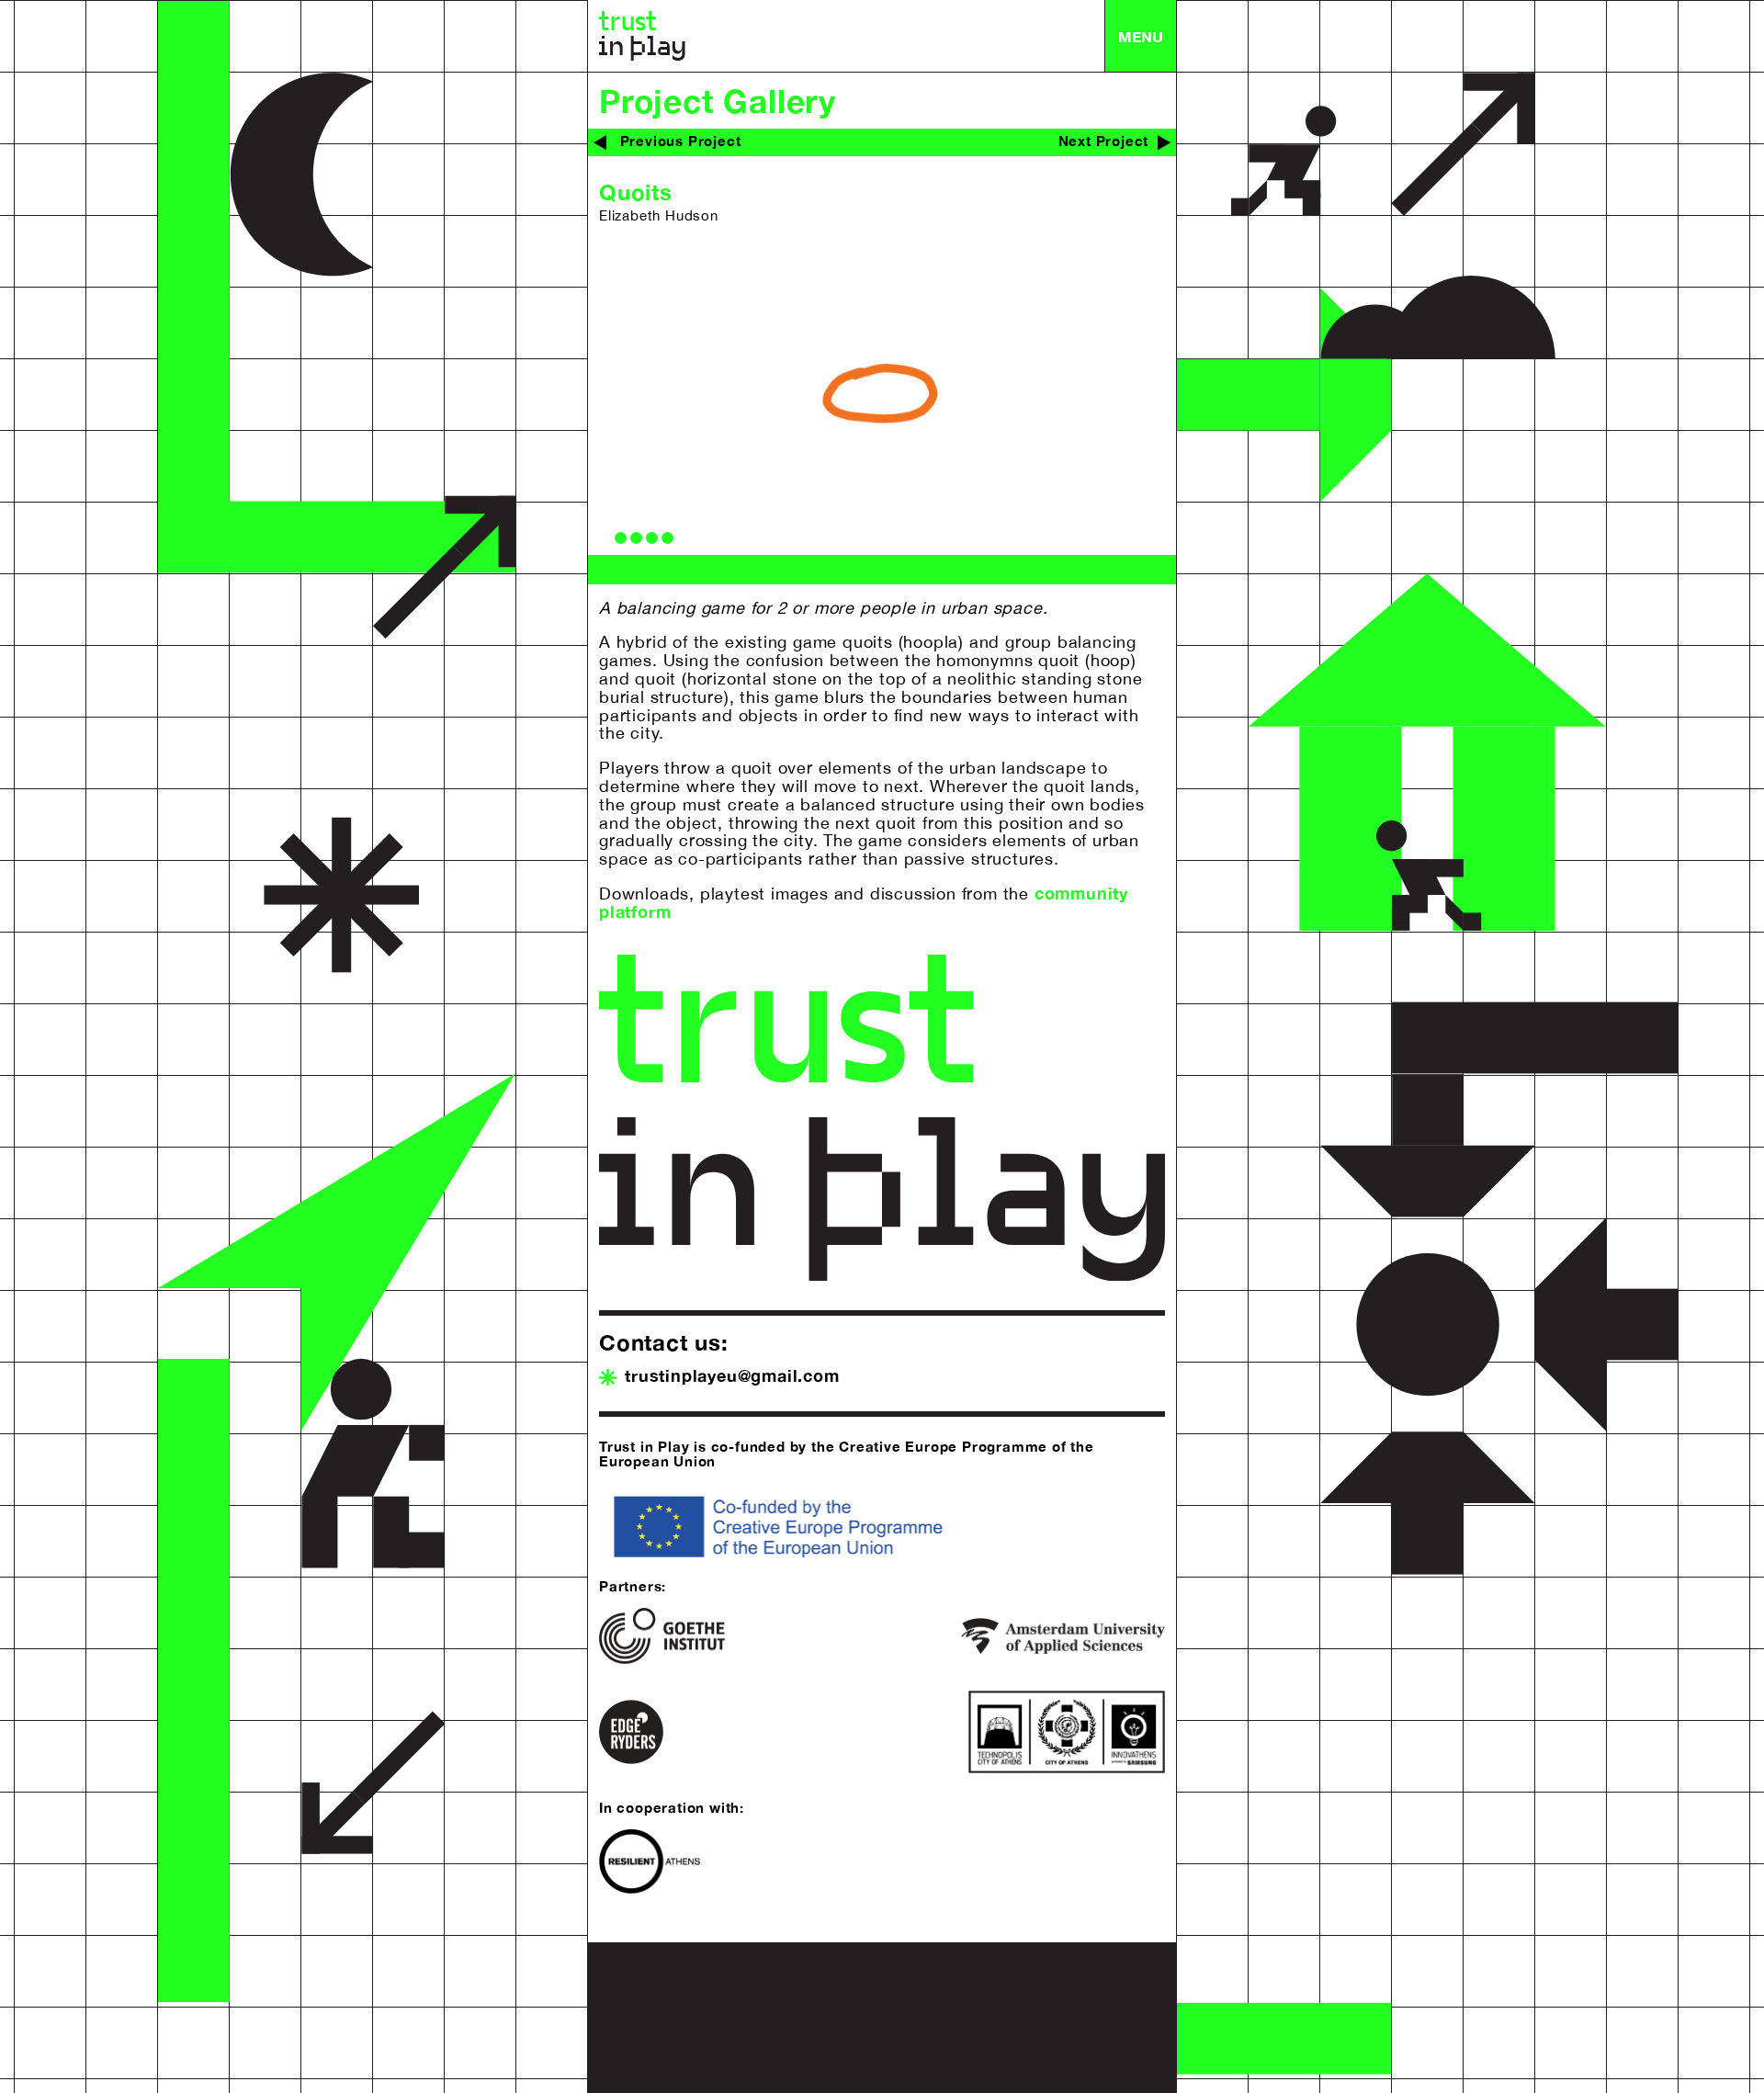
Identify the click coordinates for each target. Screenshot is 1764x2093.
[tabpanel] (882, 396)
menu (1141, 36)
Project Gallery (718, 101)
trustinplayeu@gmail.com (732, 1375)
